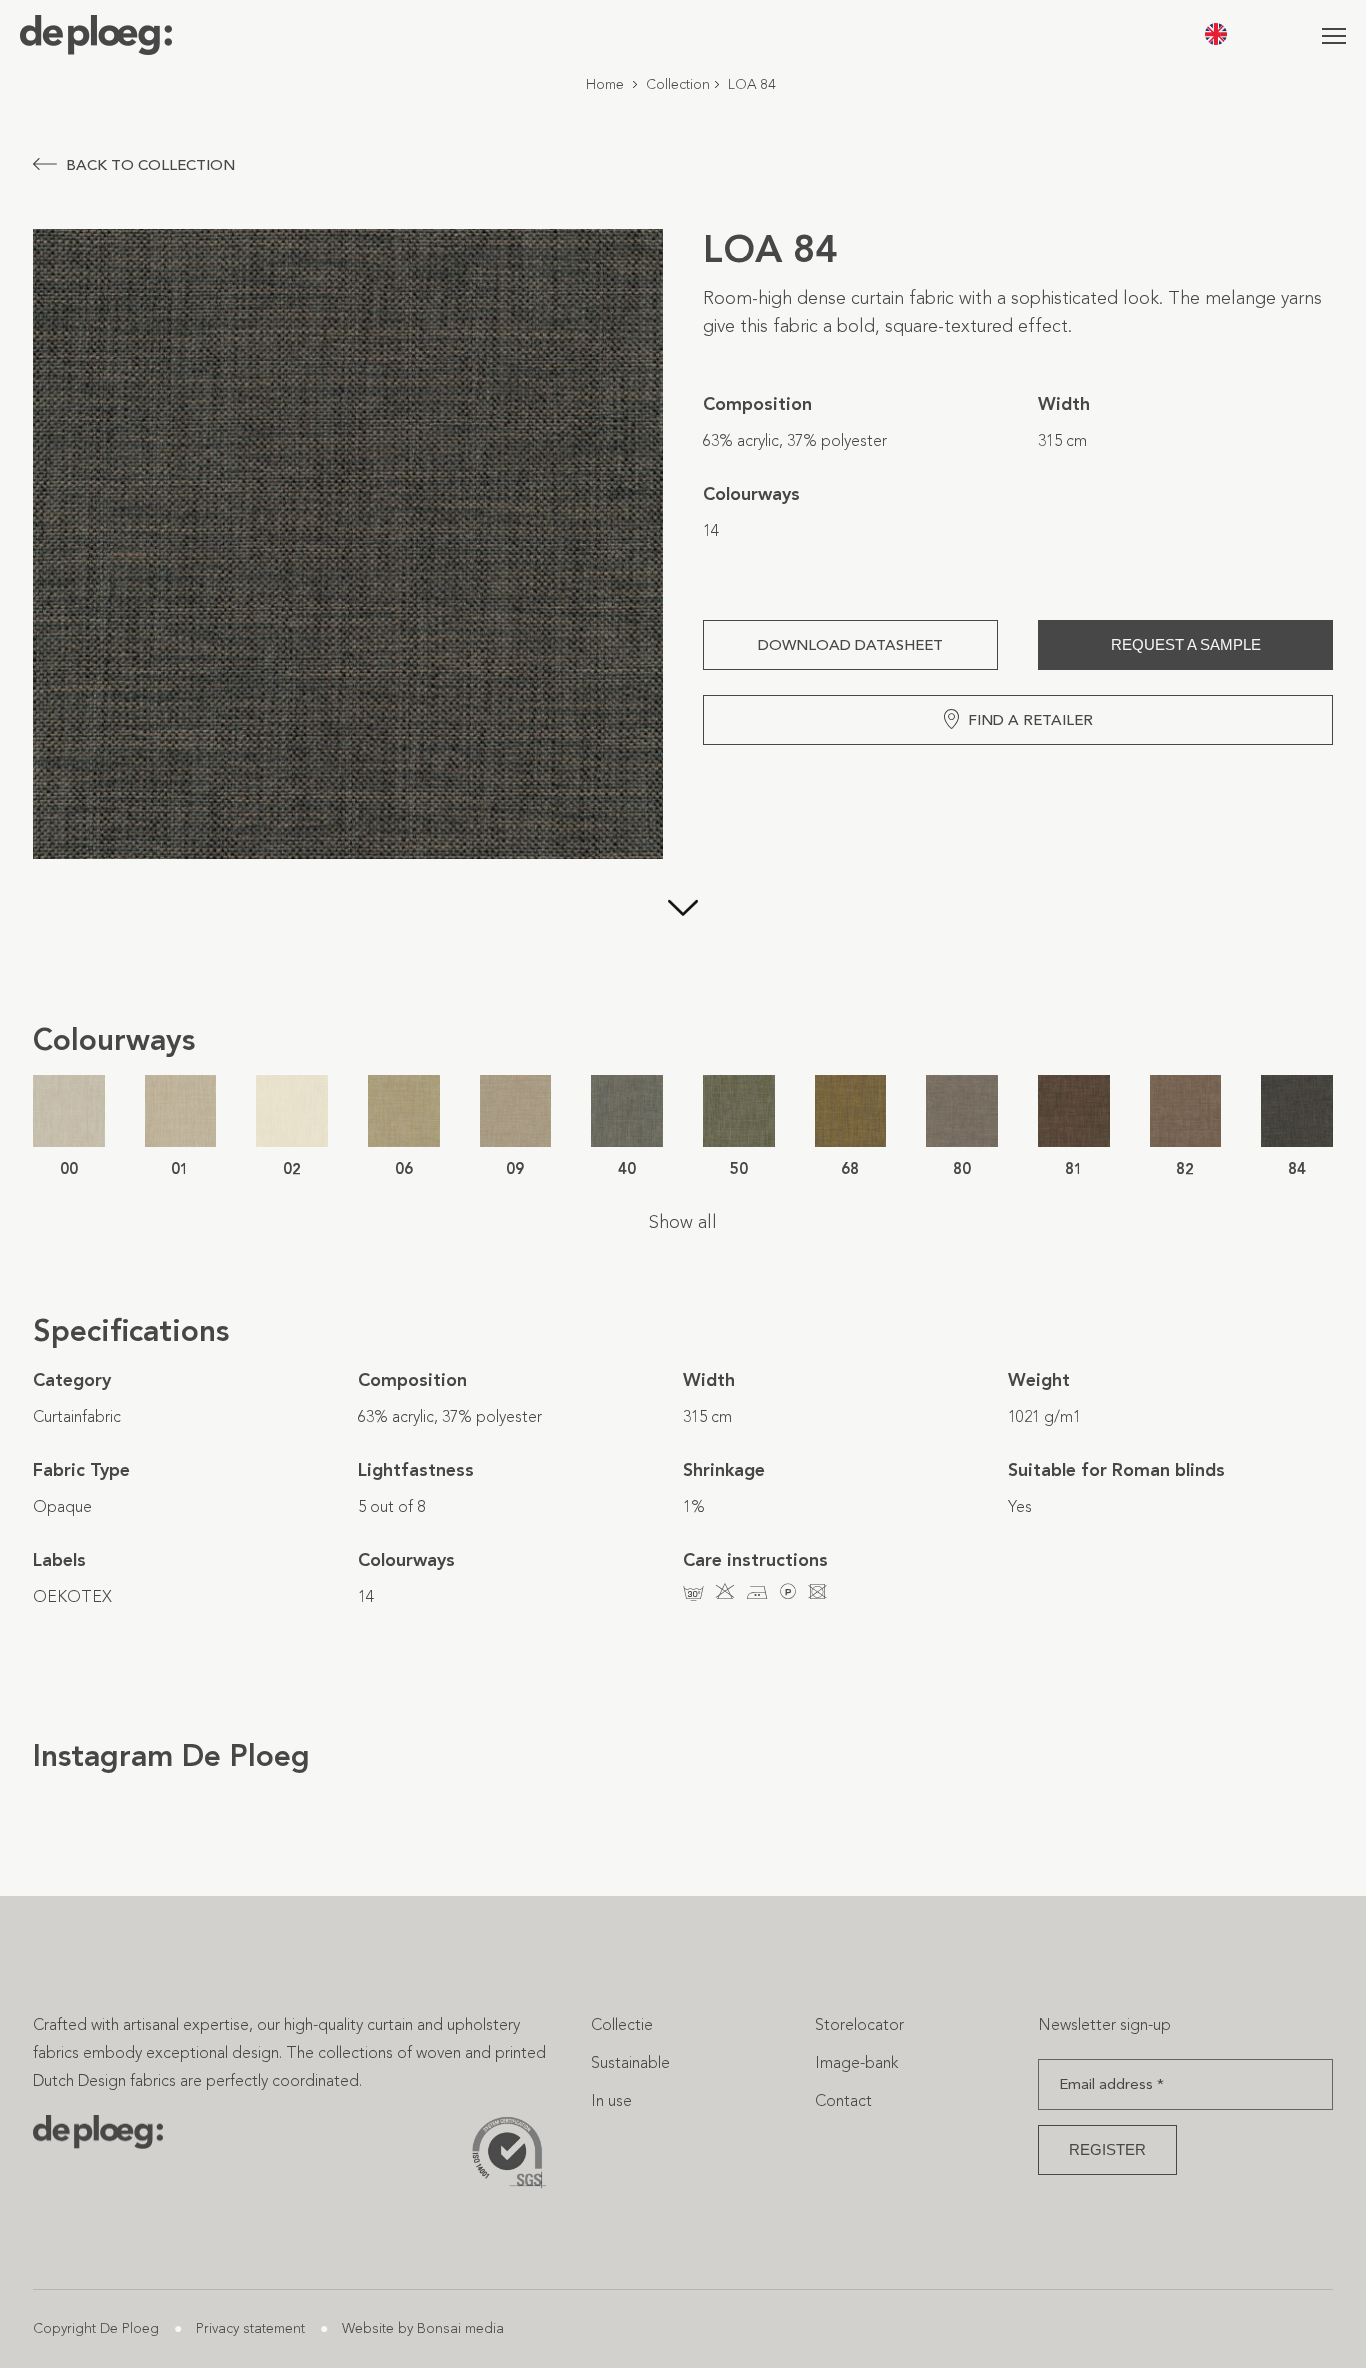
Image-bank (856, 2062)
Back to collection (150, 165)
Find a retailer (1030, 720)
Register (1107, 2149)
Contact (843, 2100)
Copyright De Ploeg (96, 2328)
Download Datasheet (850, 645)
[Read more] (683, 931)
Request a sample (1186, 644)
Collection (678, 84)
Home (605, 84)
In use (611, 2100)
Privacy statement (250, 2328)
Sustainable (630, 2062)
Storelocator (859, 2024)
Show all (683, 1222)
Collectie (622, 2024)
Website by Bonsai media (423, 2328)
